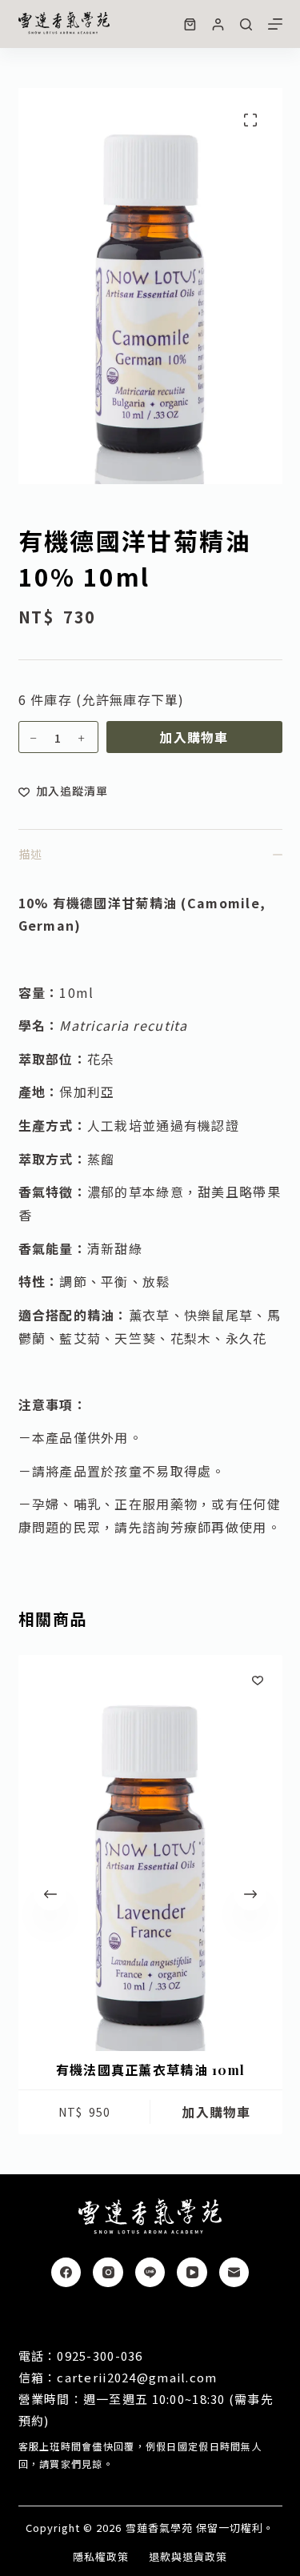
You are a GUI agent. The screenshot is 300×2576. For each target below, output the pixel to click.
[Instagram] (108, 2273)
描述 (30, 854)
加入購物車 (194, 737)
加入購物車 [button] (216, 2112)
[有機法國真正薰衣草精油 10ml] (150, 1853)
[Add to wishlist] (258, 1680)
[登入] (218, 24)
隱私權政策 (101, 2557)
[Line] (150, 2273)
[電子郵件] (234, 2273)
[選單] (275, 24)
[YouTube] (192, 2273)
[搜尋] (246, 24)
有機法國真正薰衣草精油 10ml (150, 2070)
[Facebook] (66, 2273)
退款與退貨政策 (188, 2557)
